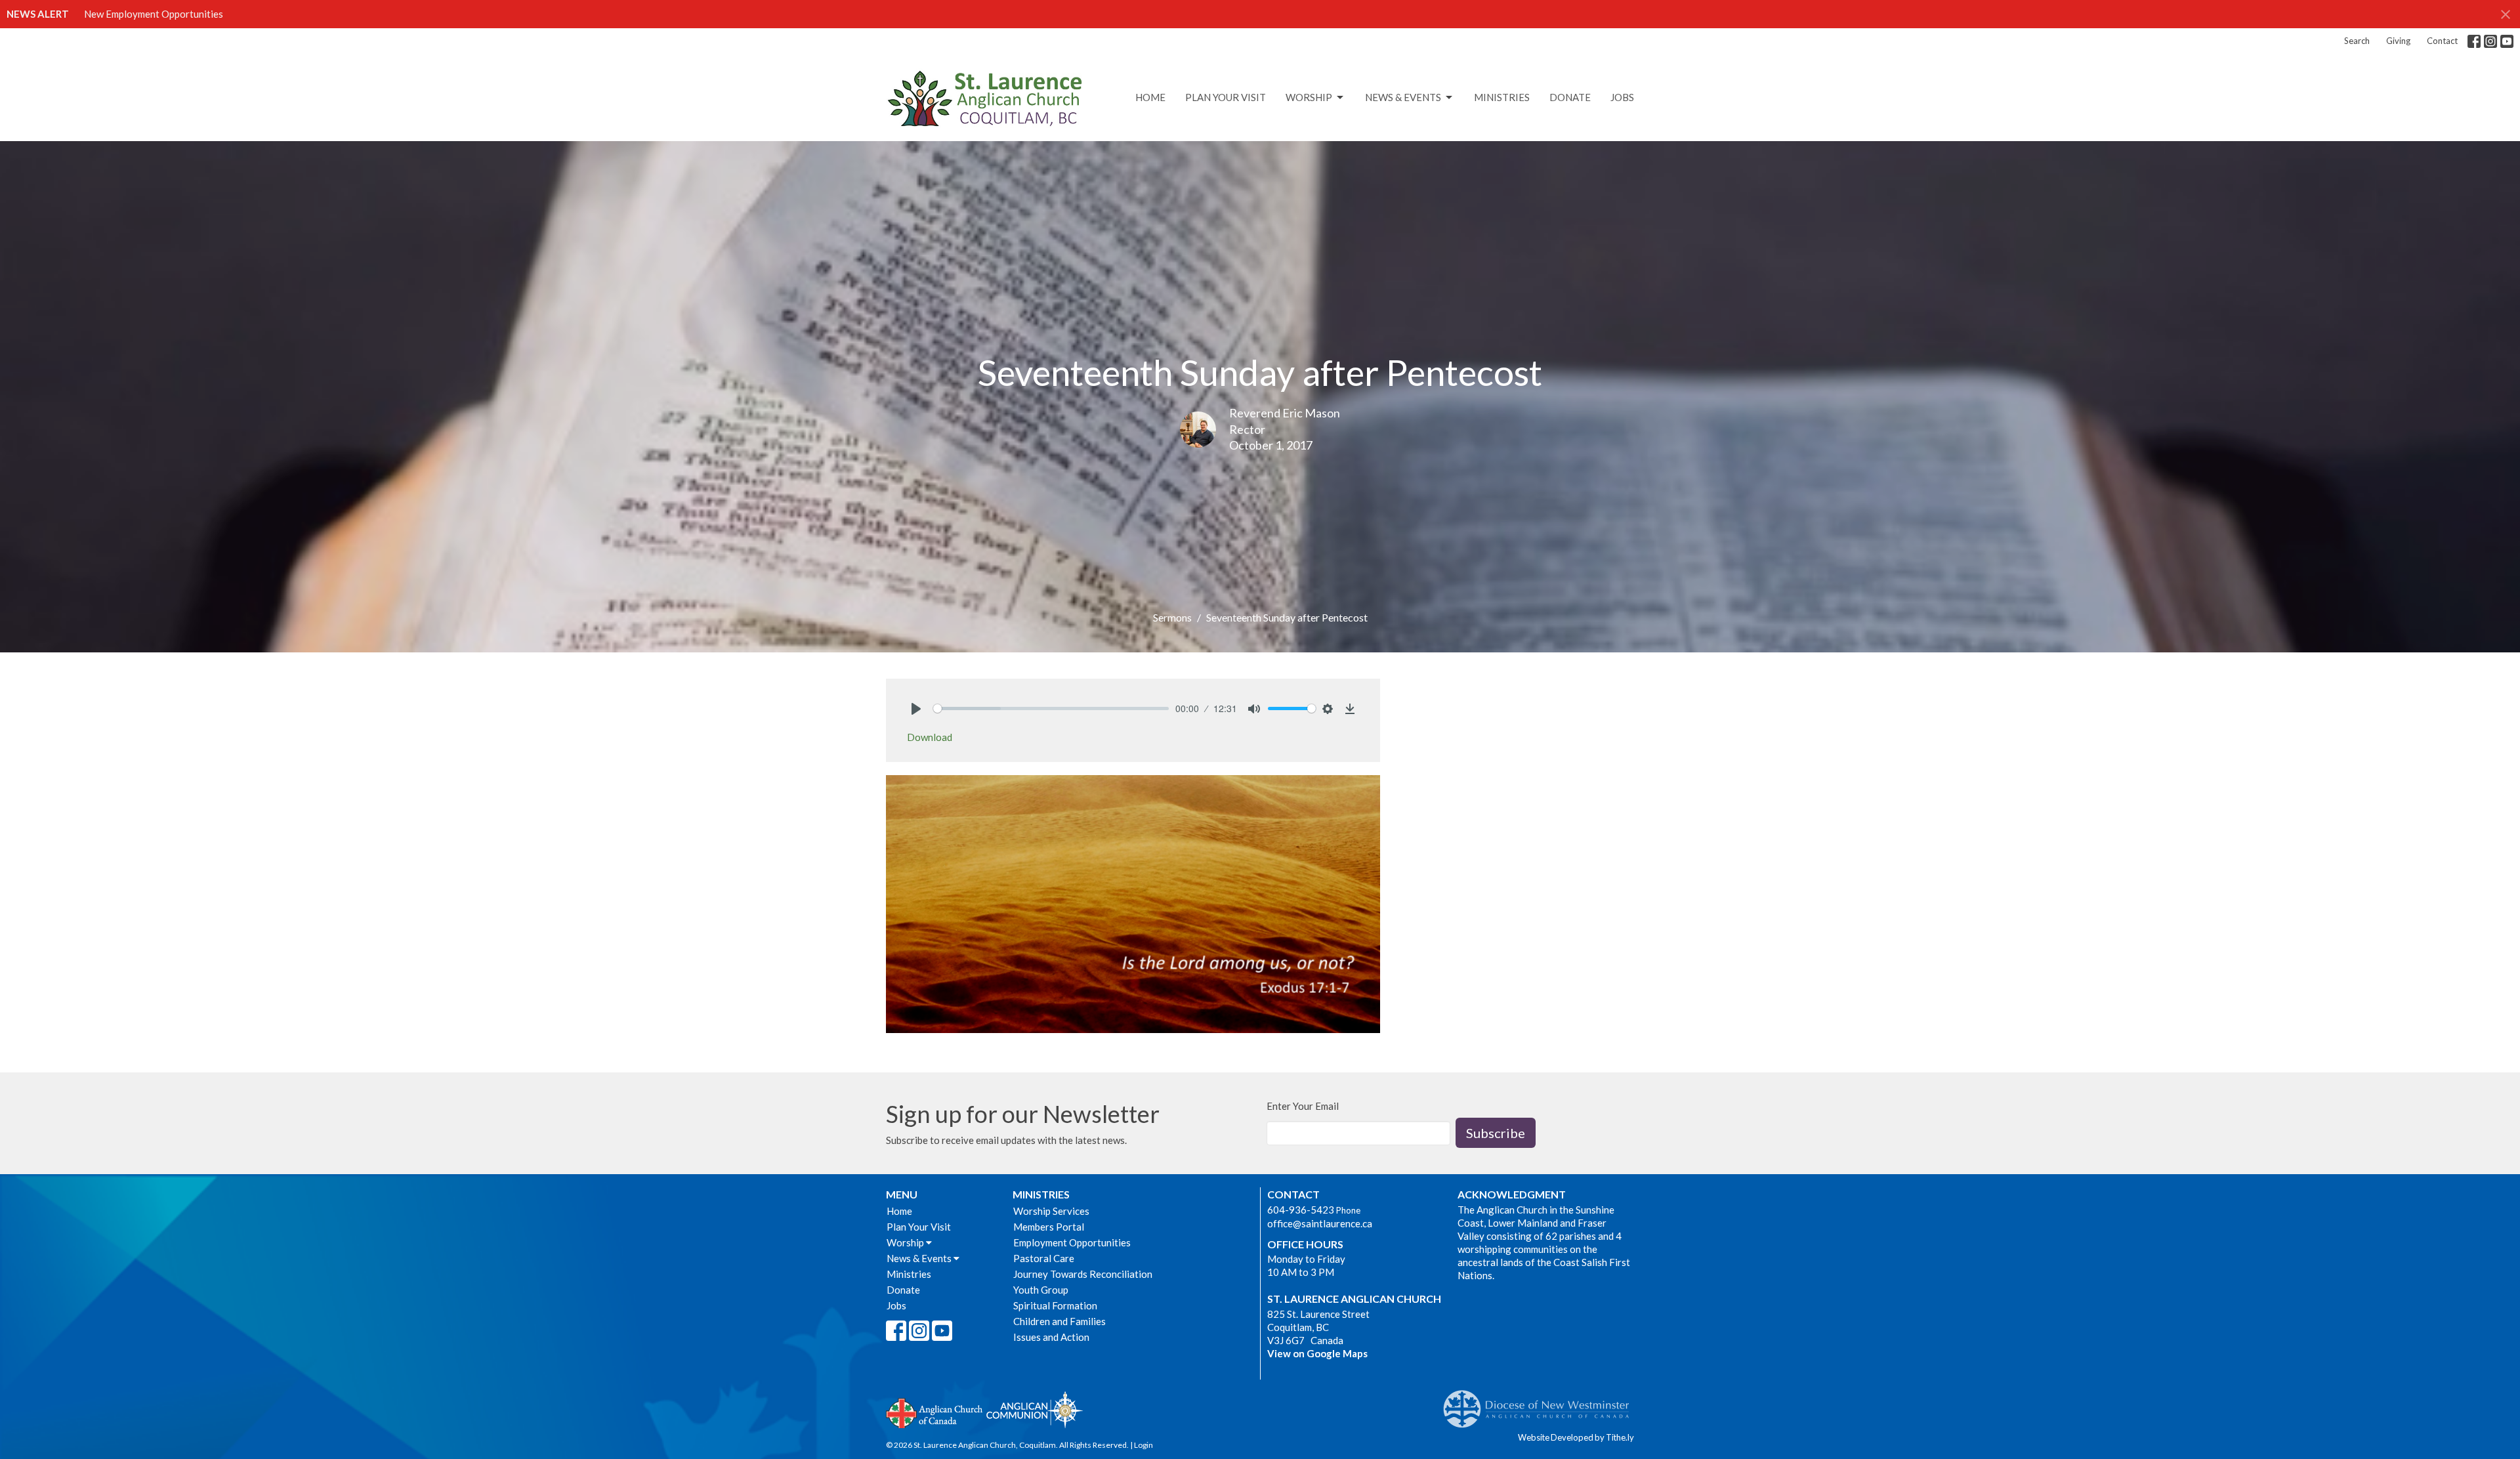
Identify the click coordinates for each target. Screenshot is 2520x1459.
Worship (1309, 97)
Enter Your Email (1303, 1106)
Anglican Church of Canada (935, 1412)
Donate (1570, 97)
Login (1144, 1445)
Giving (2398, 41)
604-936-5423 (1301, 1210)
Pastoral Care (1044, 1258)
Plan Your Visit (1226, 97)
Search (2357, 41)
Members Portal (1049, 1227)
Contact (2442, 41)
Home (1150, 97)
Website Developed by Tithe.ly (1576, 1437)
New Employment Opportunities (154, 14)
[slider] (1051, 708)
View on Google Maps (1317, 1353)
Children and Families (1060, 1321)
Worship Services (1051, 1211)
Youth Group (1041, 1290)
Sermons (1172, 617)
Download (930, 737)
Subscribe (1496, 1133)
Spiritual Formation (1055, 1305)
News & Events (1403, 97)
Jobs (1622, 97)
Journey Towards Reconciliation (1083, 1274)
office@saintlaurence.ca (1320, 1223)
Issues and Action (1051, 1337)
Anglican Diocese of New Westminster (1541, 1403)
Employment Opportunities (1072, 1242)
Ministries (1502, 97)
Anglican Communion (1035, 1409)
